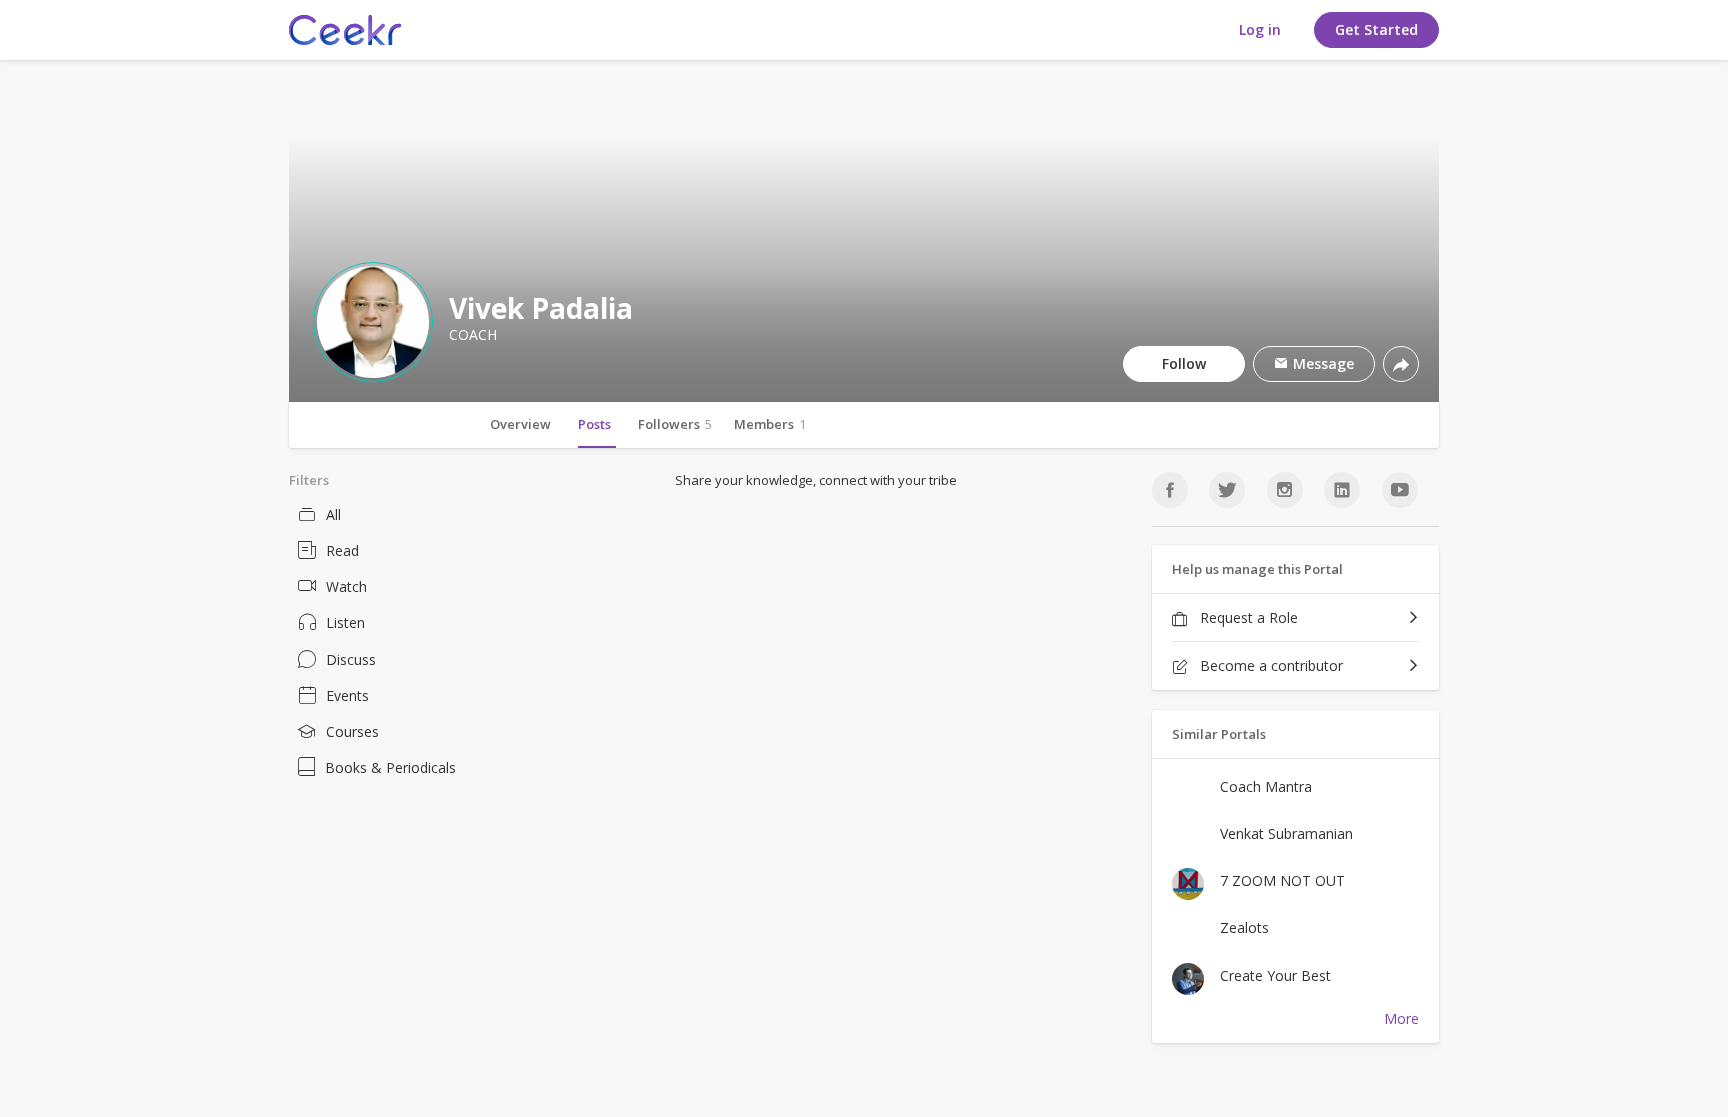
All (333, 514)
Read (342, 550)
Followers (675, 424)
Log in (1260, 29)
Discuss (351, 659)
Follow (1184, 363)
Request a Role (1247, 617)
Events (347, 695)
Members (770, 424)
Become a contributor (1269, 665)
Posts (594, 424)
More (1401, 1018)
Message (1321, 363)
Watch (346, 586)
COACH (473, 335)
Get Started (1376, 29)
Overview (520, 424)
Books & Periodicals (390, 767)
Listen (345, 622)
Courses (352, 731)
